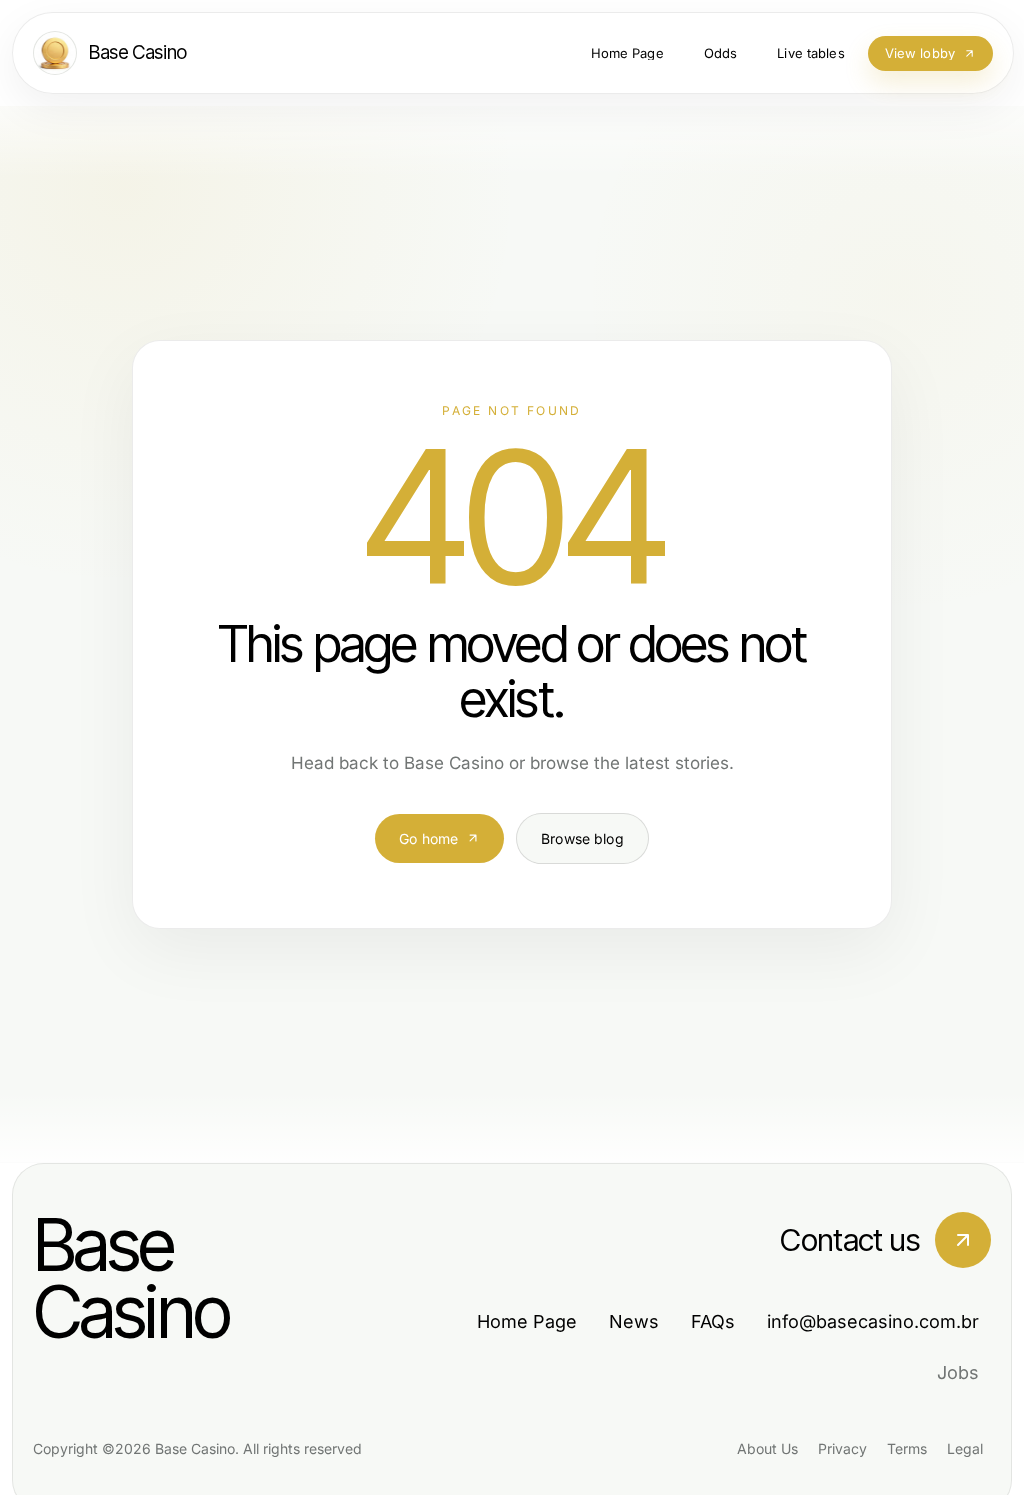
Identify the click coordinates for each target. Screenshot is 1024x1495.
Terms (907, 1448)
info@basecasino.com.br (873, 1321)
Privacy (842, 1448)
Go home (428, 838)
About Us (767, 1448)
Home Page (527, 1321)
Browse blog (582, 838)
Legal (965, 1448)
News (634, 1321)
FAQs (713, 1321)
